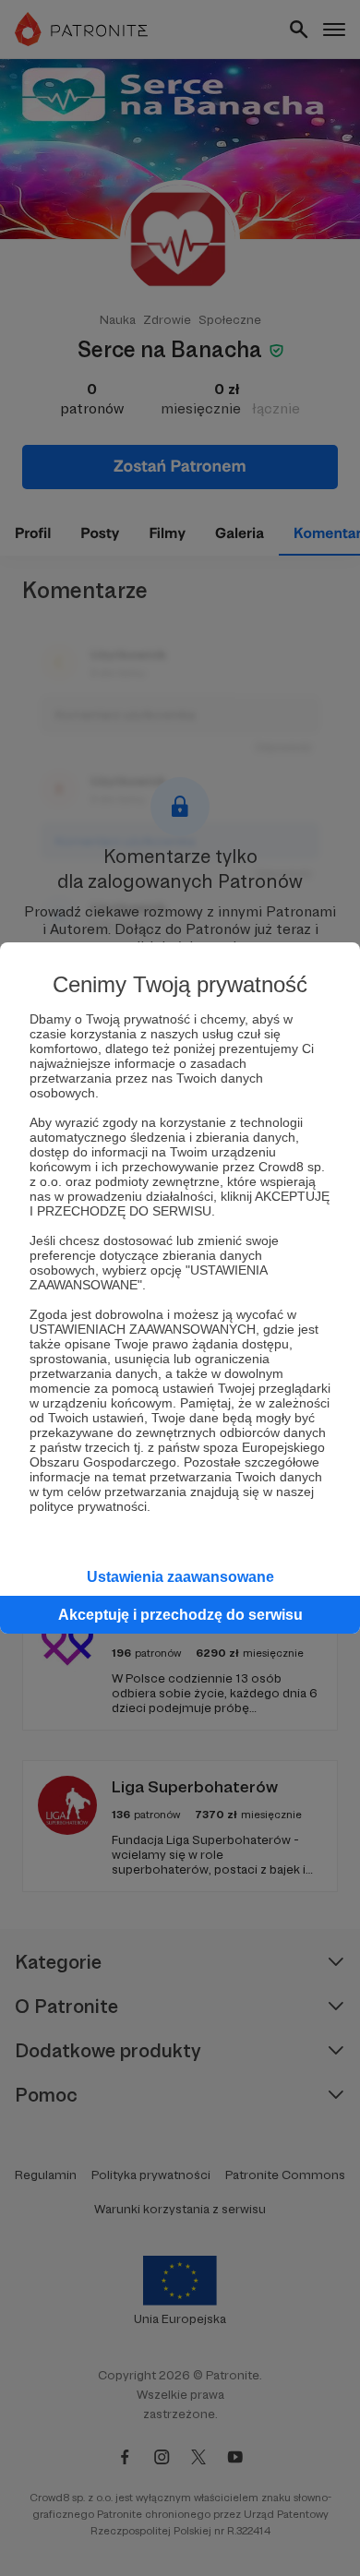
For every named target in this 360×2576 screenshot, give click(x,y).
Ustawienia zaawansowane (180, 1577)
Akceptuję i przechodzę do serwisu (180, 1615)
